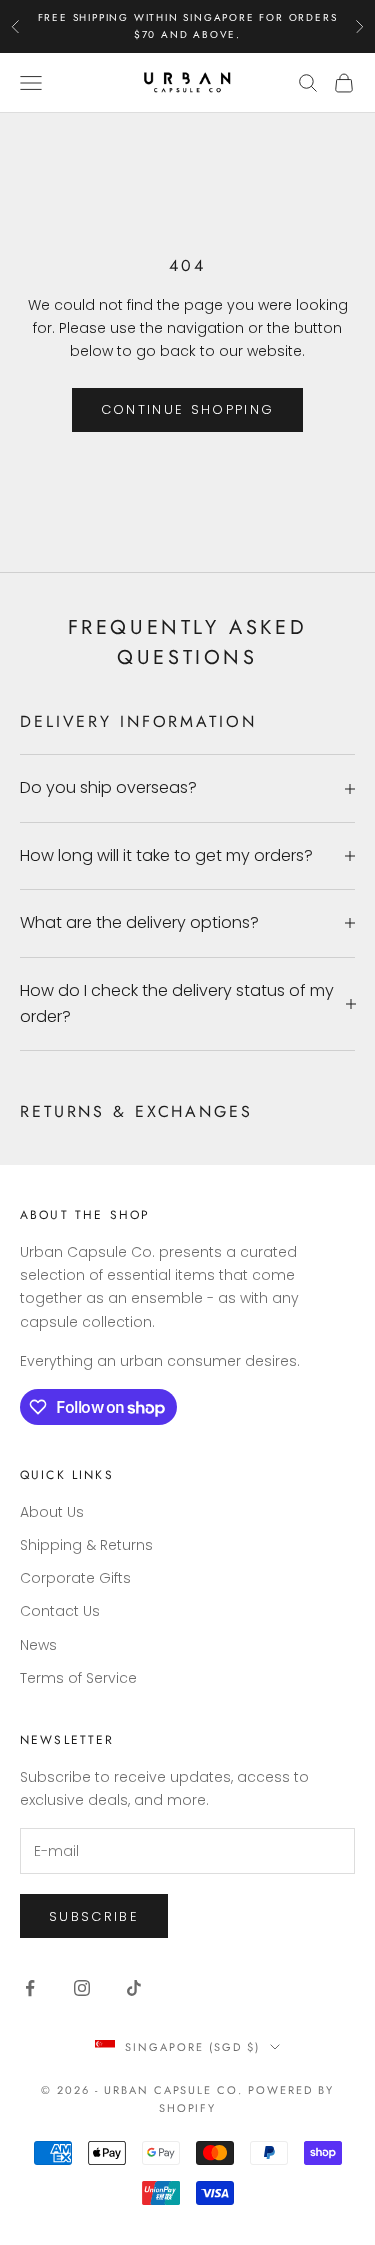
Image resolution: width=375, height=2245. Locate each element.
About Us (52, 1512)
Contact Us (60, 1611)
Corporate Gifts (75, 1578)
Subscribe (94, 1916)
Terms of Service (78, 1678)
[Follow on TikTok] (134, 1988)
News (38, 1645)
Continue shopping (188, 409)
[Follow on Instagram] (82, 1988)
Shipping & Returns (86, 1545)
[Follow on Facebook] (30, 1988)
